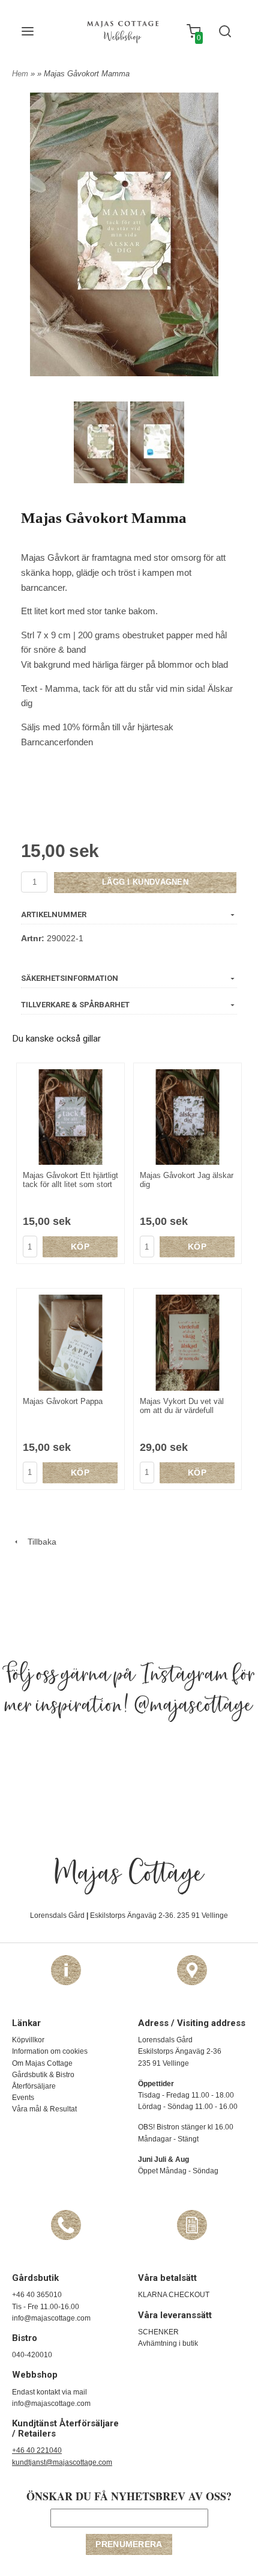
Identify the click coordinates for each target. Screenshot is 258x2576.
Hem (20, 74)
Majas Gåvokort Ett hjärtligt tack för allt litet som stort (70, 1180)
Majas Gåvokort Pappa (63, 1401)
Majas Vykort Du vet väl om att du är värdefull (182, 1406)
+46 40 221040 (37, 2450)
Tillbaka (38, 1542)
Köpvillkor (28, 2040)
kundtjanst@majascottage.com (62, 2462)
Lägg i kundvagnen (145, 882)
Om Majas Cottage (42, 2063)
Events (23, 2098)
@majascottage (193, 1706)
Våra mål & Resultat (44, 2109)
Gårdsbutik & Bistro (43, 2075)
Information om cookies (50, 2051)
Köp (80, 1247)
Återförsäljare (34, 2086)
